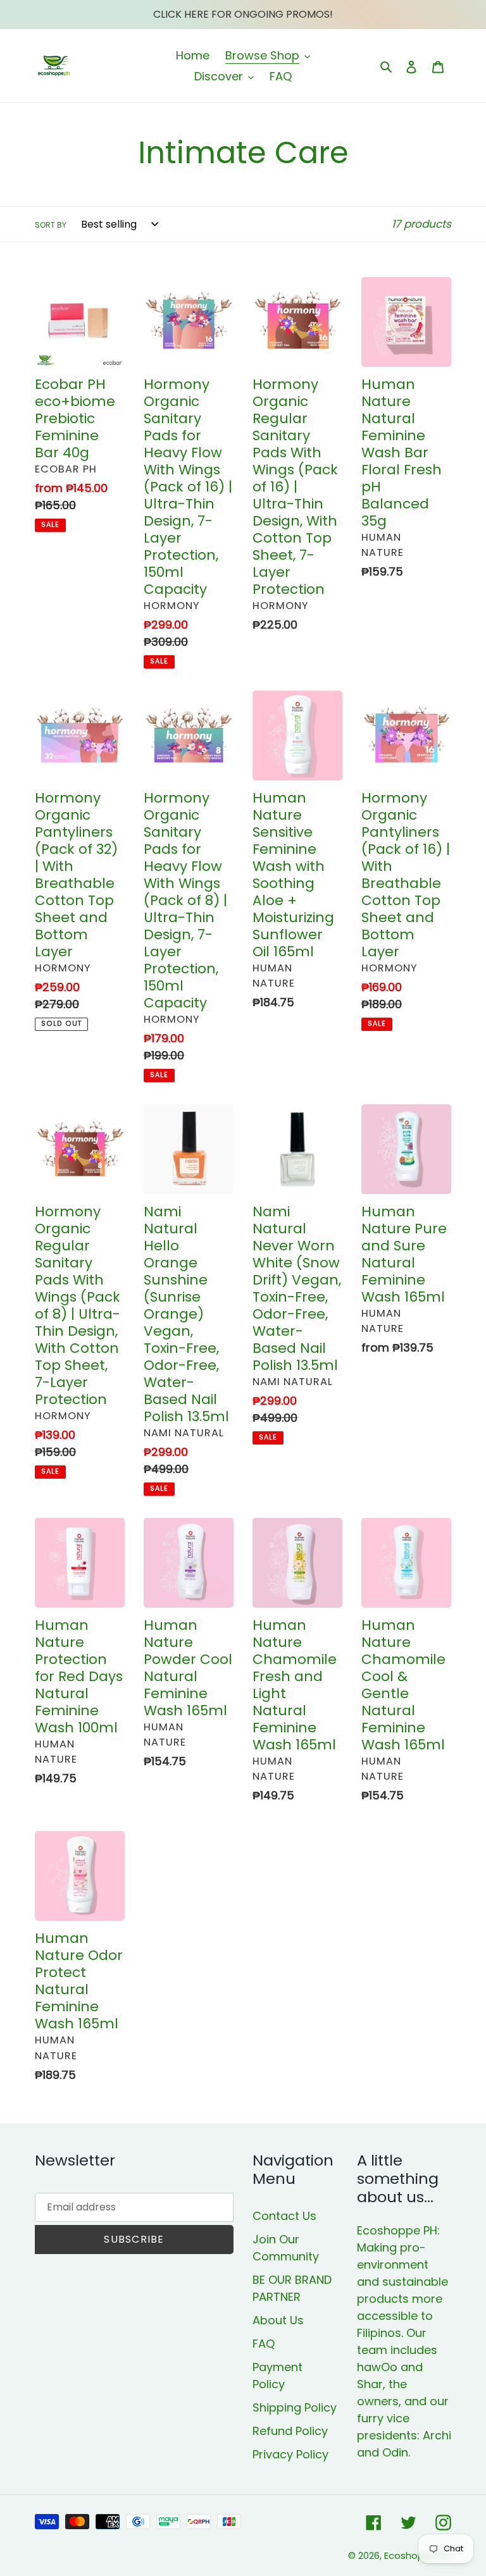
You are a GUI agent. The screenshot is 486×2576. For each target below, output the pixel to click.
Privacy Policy (290, 2454)
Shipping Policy (295, 2407)
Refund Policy (290, 2431)
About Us (278, 2320)
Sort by (51, 225)
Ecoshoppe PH (418, 2555)
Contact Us (284, 2216)
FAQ (264, 2344)
